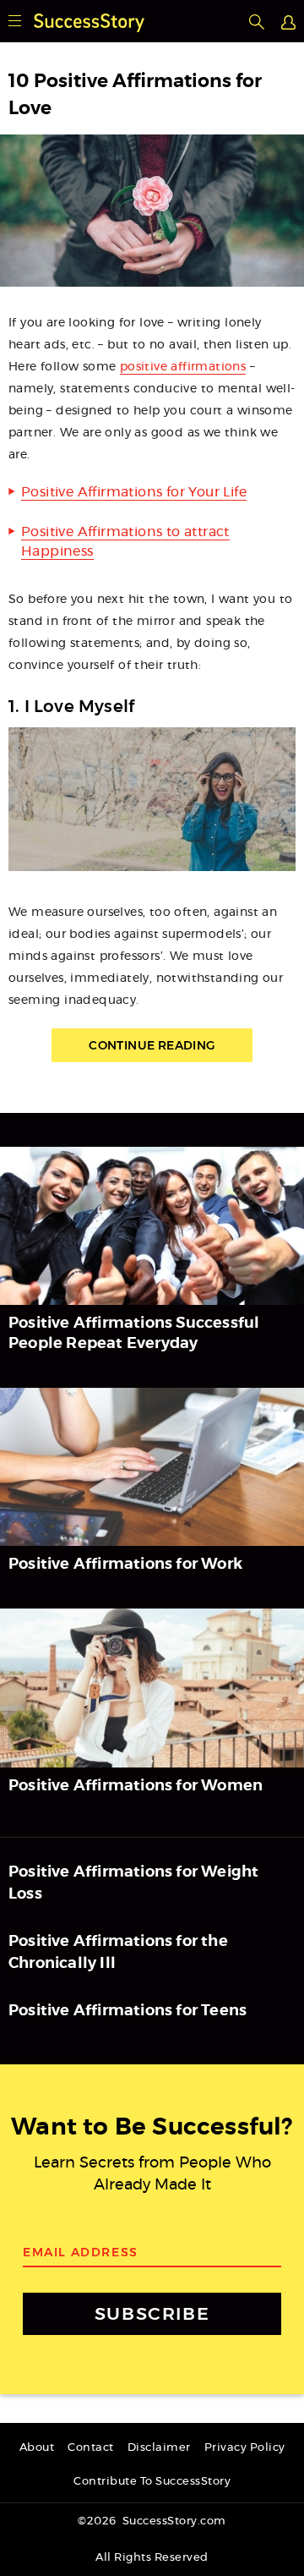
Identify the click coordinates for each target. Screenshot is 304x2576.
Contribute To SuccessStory (152, 2482)
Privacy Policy (245, 2448)
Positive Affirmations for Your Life (134, 492)
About (37, 2448)
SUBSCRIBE (152, 2313)
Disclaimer (159, 2448)
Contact (91, 2448)
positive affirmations (183, 367)
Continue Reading (152, 1045)
